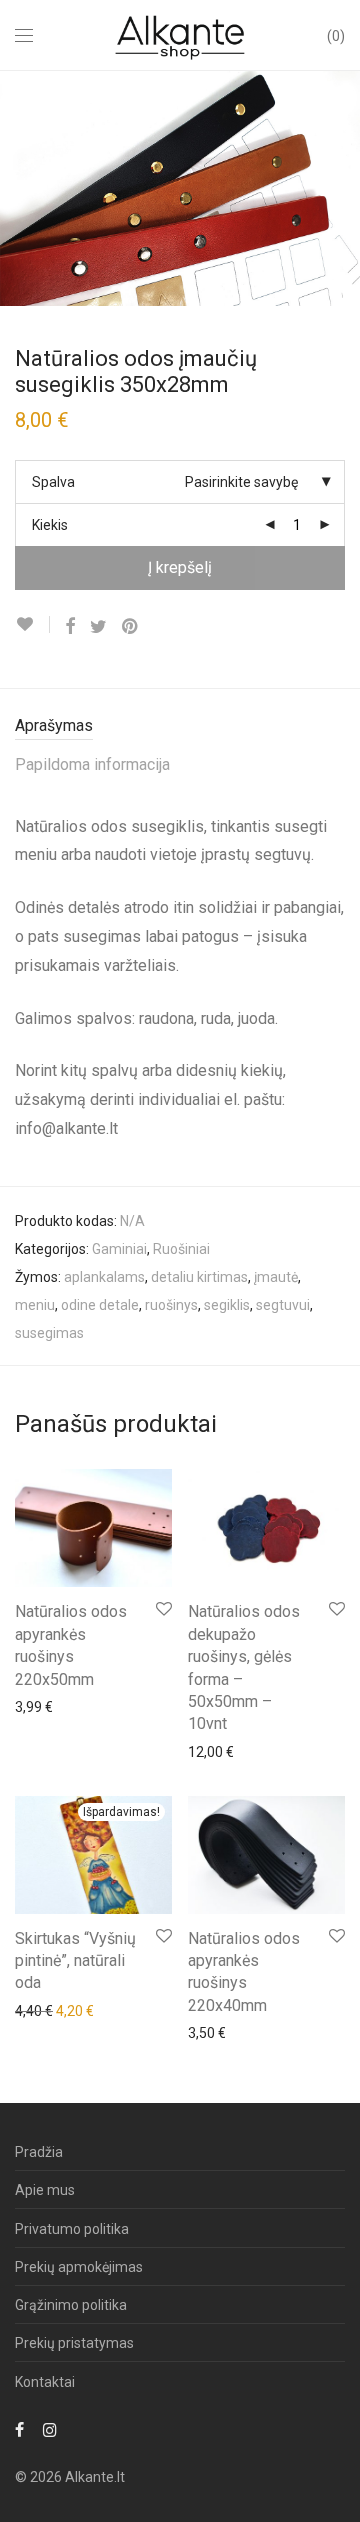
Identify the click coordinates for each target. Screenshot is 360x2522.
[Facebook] (19, 2429)
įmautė (276, 1277)
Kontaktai (45, 2382)
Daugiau (31, 1706)
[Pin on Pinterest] (131, 627)
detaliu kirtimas (199, 1277)
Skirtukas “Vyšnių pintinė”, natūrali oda (75, 1961)
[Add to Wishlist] (32, 624)
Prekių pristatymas (74, 2343)
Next (341, 188)
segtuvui (283, 1305)
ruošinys (171, 1305)
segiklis (227, 1305)
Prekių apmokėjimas (79, 2267)
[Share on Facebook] (70, 627)
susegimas (49, 1333)
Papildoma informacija (92, 764)
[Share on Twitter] (98, 627)
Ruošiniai (181, 1249)
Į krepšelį (180, 567)
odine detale (100, 1305)
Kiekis (50, 525)
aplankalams (104, 1277)
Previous (19, 188)
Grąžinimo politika (71, 2305)
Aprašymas (54, 725)
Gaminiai (119, 1249)
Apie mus (45, 2190)
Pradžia (39, 2152)
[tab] (180, 726)
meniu (35, 1305)
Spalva (53, 482)
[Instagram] (50, 2429)
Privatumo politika (72, 2229)
